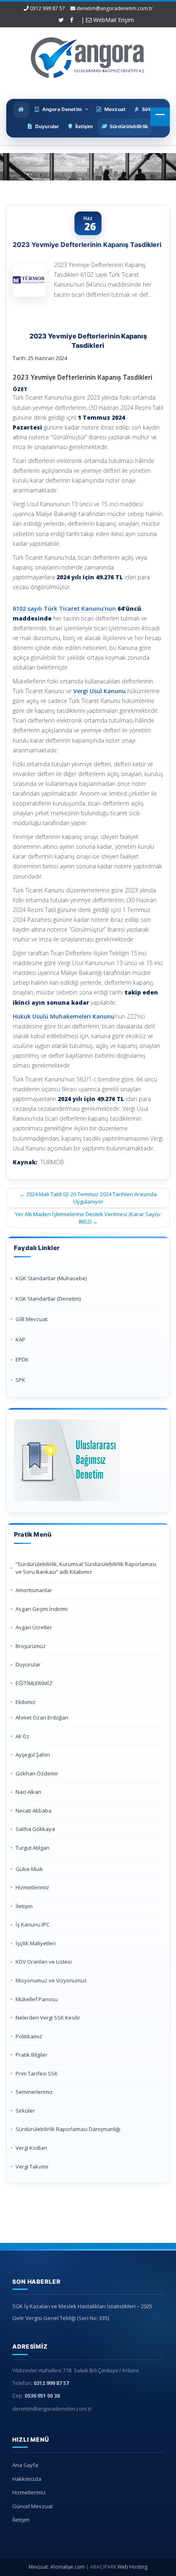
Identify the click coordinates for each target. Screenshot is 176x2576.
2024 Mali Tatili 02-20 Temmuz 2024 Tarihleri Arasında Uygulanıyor (88, 1198)
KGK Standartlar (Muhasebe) (51, 1278)
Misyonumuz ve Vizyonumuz (51, 1980)
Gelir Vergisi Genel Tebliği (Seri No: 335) (61, 2318)
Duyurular (28, 1664)
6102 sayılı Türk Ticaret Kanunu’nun (64, 608)
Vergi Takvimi (32, 2167)
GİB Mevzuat (32, 1319)
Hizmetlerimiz (32, 1887)
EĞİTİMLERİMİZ (34, 1683)
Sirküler (25, 2111)
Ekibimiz (26, 1702)
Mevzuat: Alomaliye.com (57, 2567)
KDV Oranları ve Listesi (44, 1962)
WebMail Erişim (113, 20)
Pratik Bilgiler (32, 2055)
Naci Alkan (28, 1792)
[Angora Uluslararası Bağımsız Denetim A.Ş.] (88, 56)
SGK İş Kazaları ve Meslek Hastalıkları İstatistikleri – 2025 (82, 2306)
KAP (20, 1339)
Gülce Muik (29, 1869)
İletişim (24, 1906)
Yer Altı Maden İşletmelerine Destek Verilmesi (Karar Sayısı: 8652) (88, 1218)
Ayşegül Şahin (33, 1755)
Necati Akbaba (34, 1811)
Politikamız (29, 2036)
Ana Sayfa (25, 2465)
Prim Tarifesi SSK (37, 2073)
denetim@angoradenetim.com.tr (115, 8)
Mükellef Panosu (37, 1999)
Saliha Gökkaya (35, 1829)
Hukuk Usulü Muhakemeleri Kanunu (64, 1016)
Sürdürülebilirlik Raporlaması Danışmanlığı (68, 2129)
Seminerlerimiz (34, 2092)
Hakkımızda (27, 2479)
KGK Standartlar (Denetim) (48, 1299)
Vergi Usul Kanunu (99, 691)
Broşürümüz (31, 1646)
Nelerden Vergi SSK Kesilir (48, 2018)
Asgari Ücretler (34, 1627)
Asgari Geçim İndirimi (42, 1609)
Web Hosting (132, 2567)
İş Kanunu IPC (33, 1924)
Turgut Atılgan (33, 1848)
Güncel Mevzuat (33, 2506)
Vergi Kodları (31, 2148)
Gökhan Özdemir (37, 1773)
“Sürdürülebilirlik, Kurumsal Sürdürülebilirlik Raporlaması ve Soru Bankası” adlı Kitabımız (86, 1568)
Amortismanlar (34, 1590)
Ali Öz (23, 1736)
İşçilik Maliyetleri (36, 1943)
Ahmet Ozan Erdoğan (42, 1717)
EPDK (22, 1359)
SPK (20, 1380)
